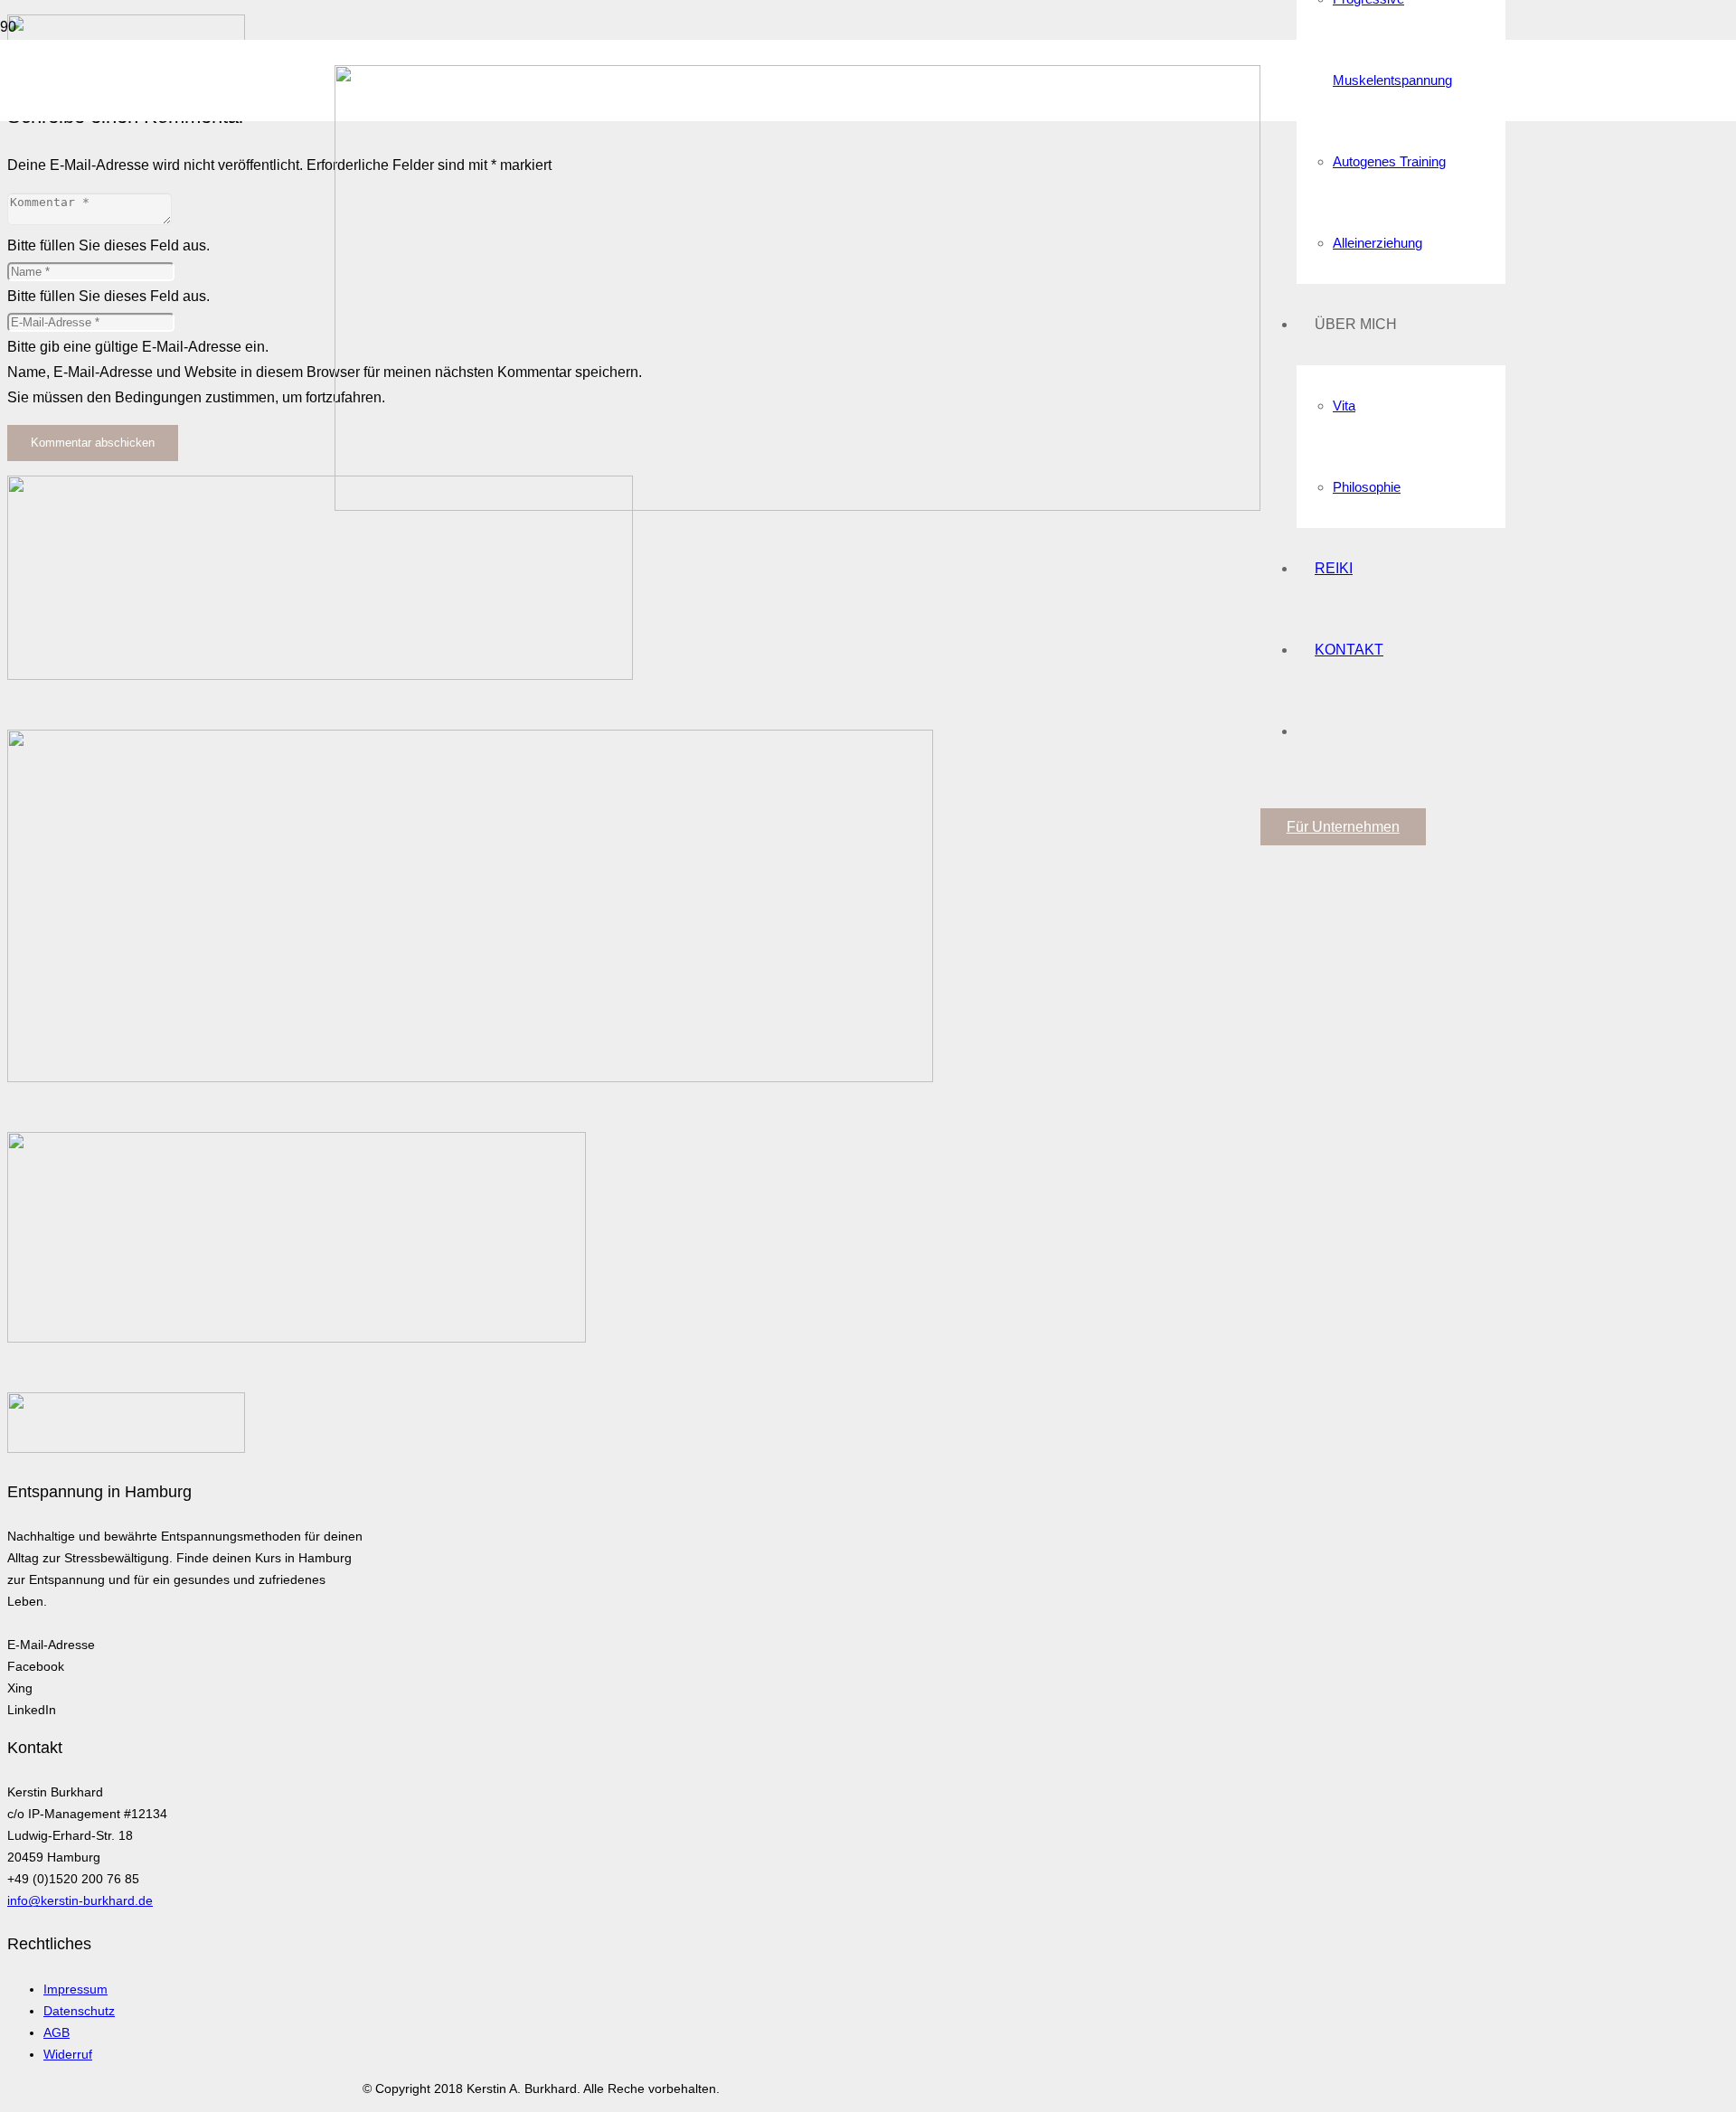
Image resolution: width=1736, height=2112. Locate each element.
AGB (57, 2032)
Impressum (75, 1989)
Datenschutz (79, 2011)
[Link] (797, 506)
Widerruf (68, 2054)
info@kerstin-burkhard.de (80, 1900)
